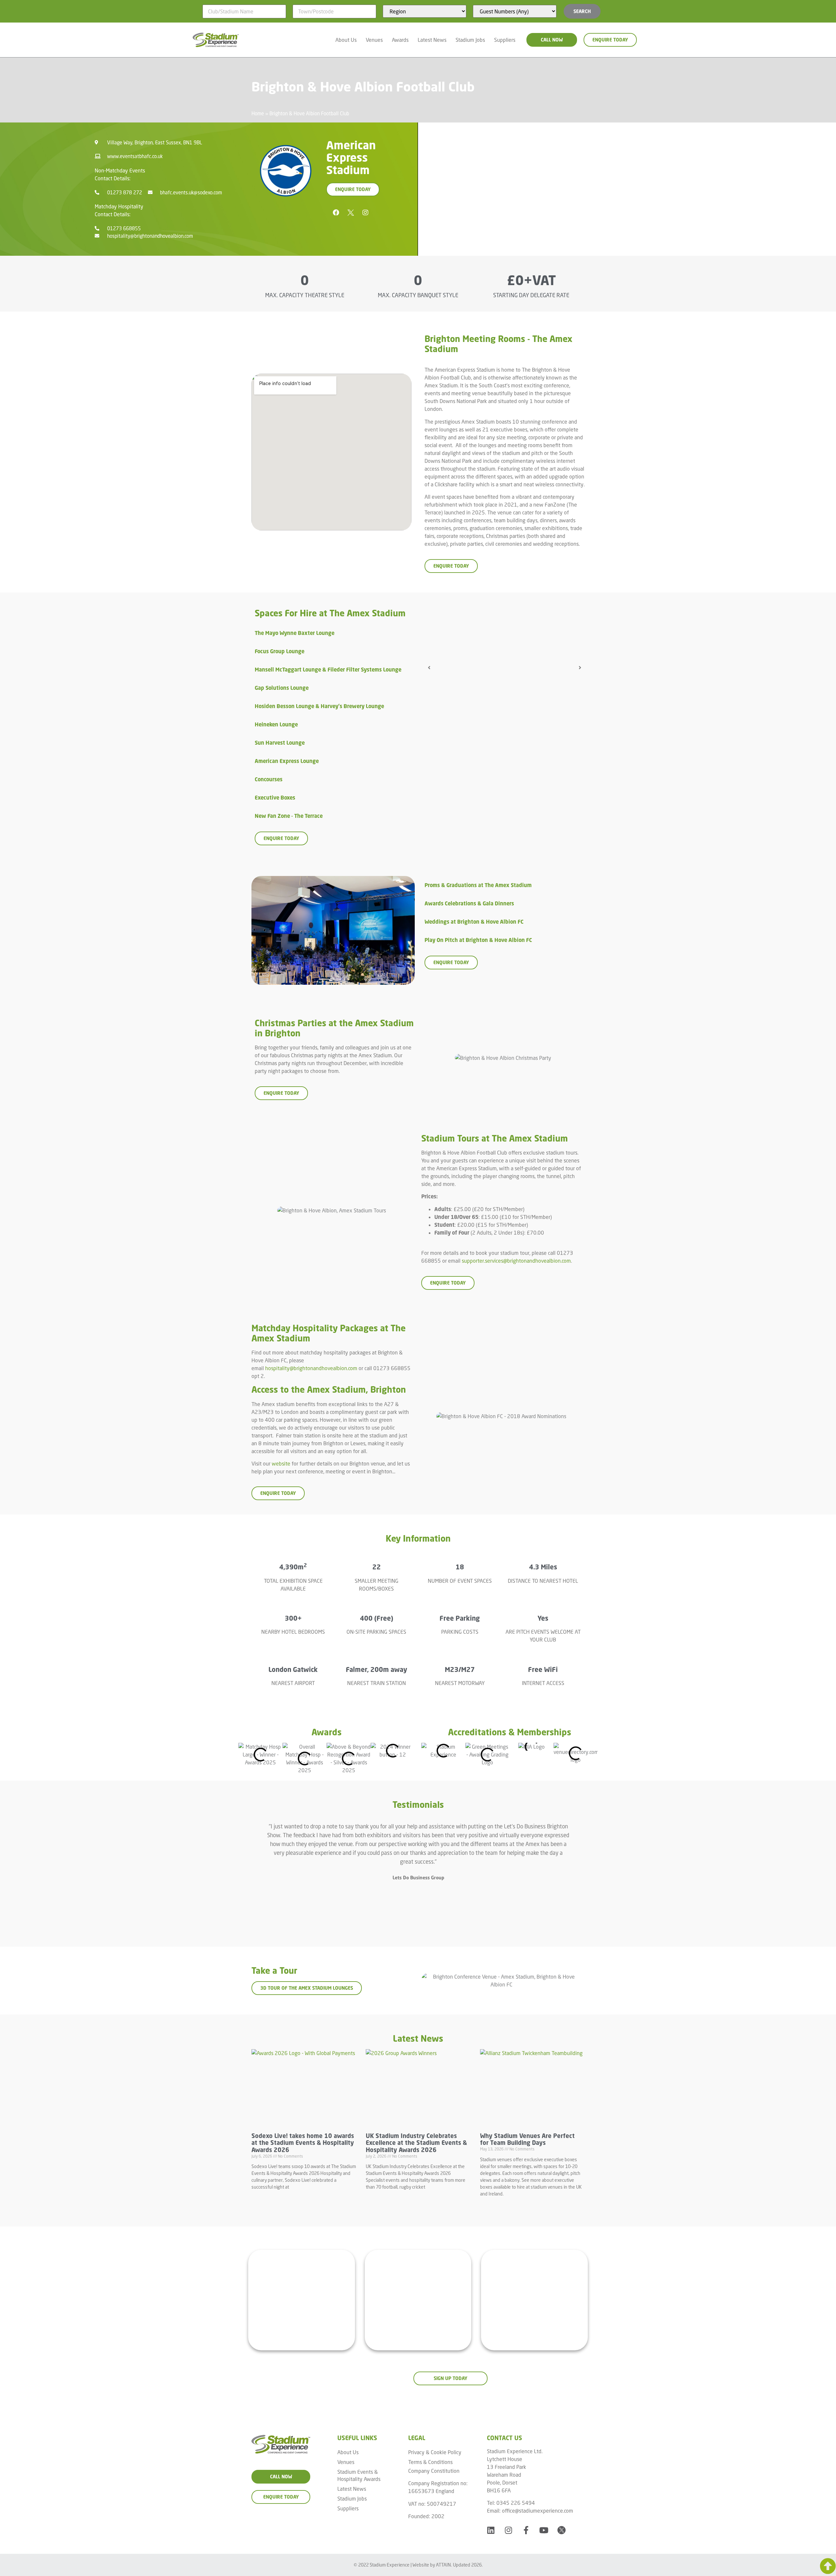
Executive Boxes (275, 798)
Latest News (432, 40)
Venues (374, 40)
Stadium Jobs (470, 40)
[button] (335, 633)
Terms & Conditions (430, 2462)
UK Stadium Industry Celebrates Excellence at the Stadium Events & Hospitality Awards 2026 (416, 2143)
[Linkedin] (491, 2530)
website (281, 1463)
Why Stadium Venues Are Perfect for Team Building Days (527, 2139)
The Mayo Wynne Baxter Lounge (295, 633)
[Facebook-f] (526, 2530)
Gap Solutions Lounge (282, 688)
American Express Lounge (287, 761)
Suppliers (505, 40)
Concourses (269, 779)
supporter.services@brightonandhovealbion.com (516, 1261)
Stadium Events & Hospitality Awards (359, 2475)
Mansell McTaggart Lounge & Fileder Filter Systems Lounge (328, 670)
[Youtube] (544, 2530)
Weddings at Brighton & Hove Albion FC (474, 922)
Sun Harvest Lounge (280, 743)
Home (258, 113)
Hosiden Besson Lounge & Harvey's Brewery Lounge (319, 706)
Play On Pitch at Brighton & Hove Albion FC (478, 940)
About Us (346, 40)
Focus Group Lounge (280, 651)
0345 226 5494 (516, 2503)
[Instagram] (365, 213)
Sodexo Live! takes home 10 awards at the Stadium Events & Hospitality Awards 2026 (303, 2143)
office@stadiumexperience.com (538, 2511)
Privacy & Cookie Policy (435, 2452)
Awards (400, 40)
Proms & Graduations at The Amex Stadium (478, 885)
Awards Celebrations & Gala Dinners (469, 903)
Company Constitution (434, 2471)
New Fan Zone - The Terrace (289, 816)
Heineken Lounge (276, 724)
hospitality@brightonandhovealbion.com (311, 1368)
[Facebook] (336, 213)
